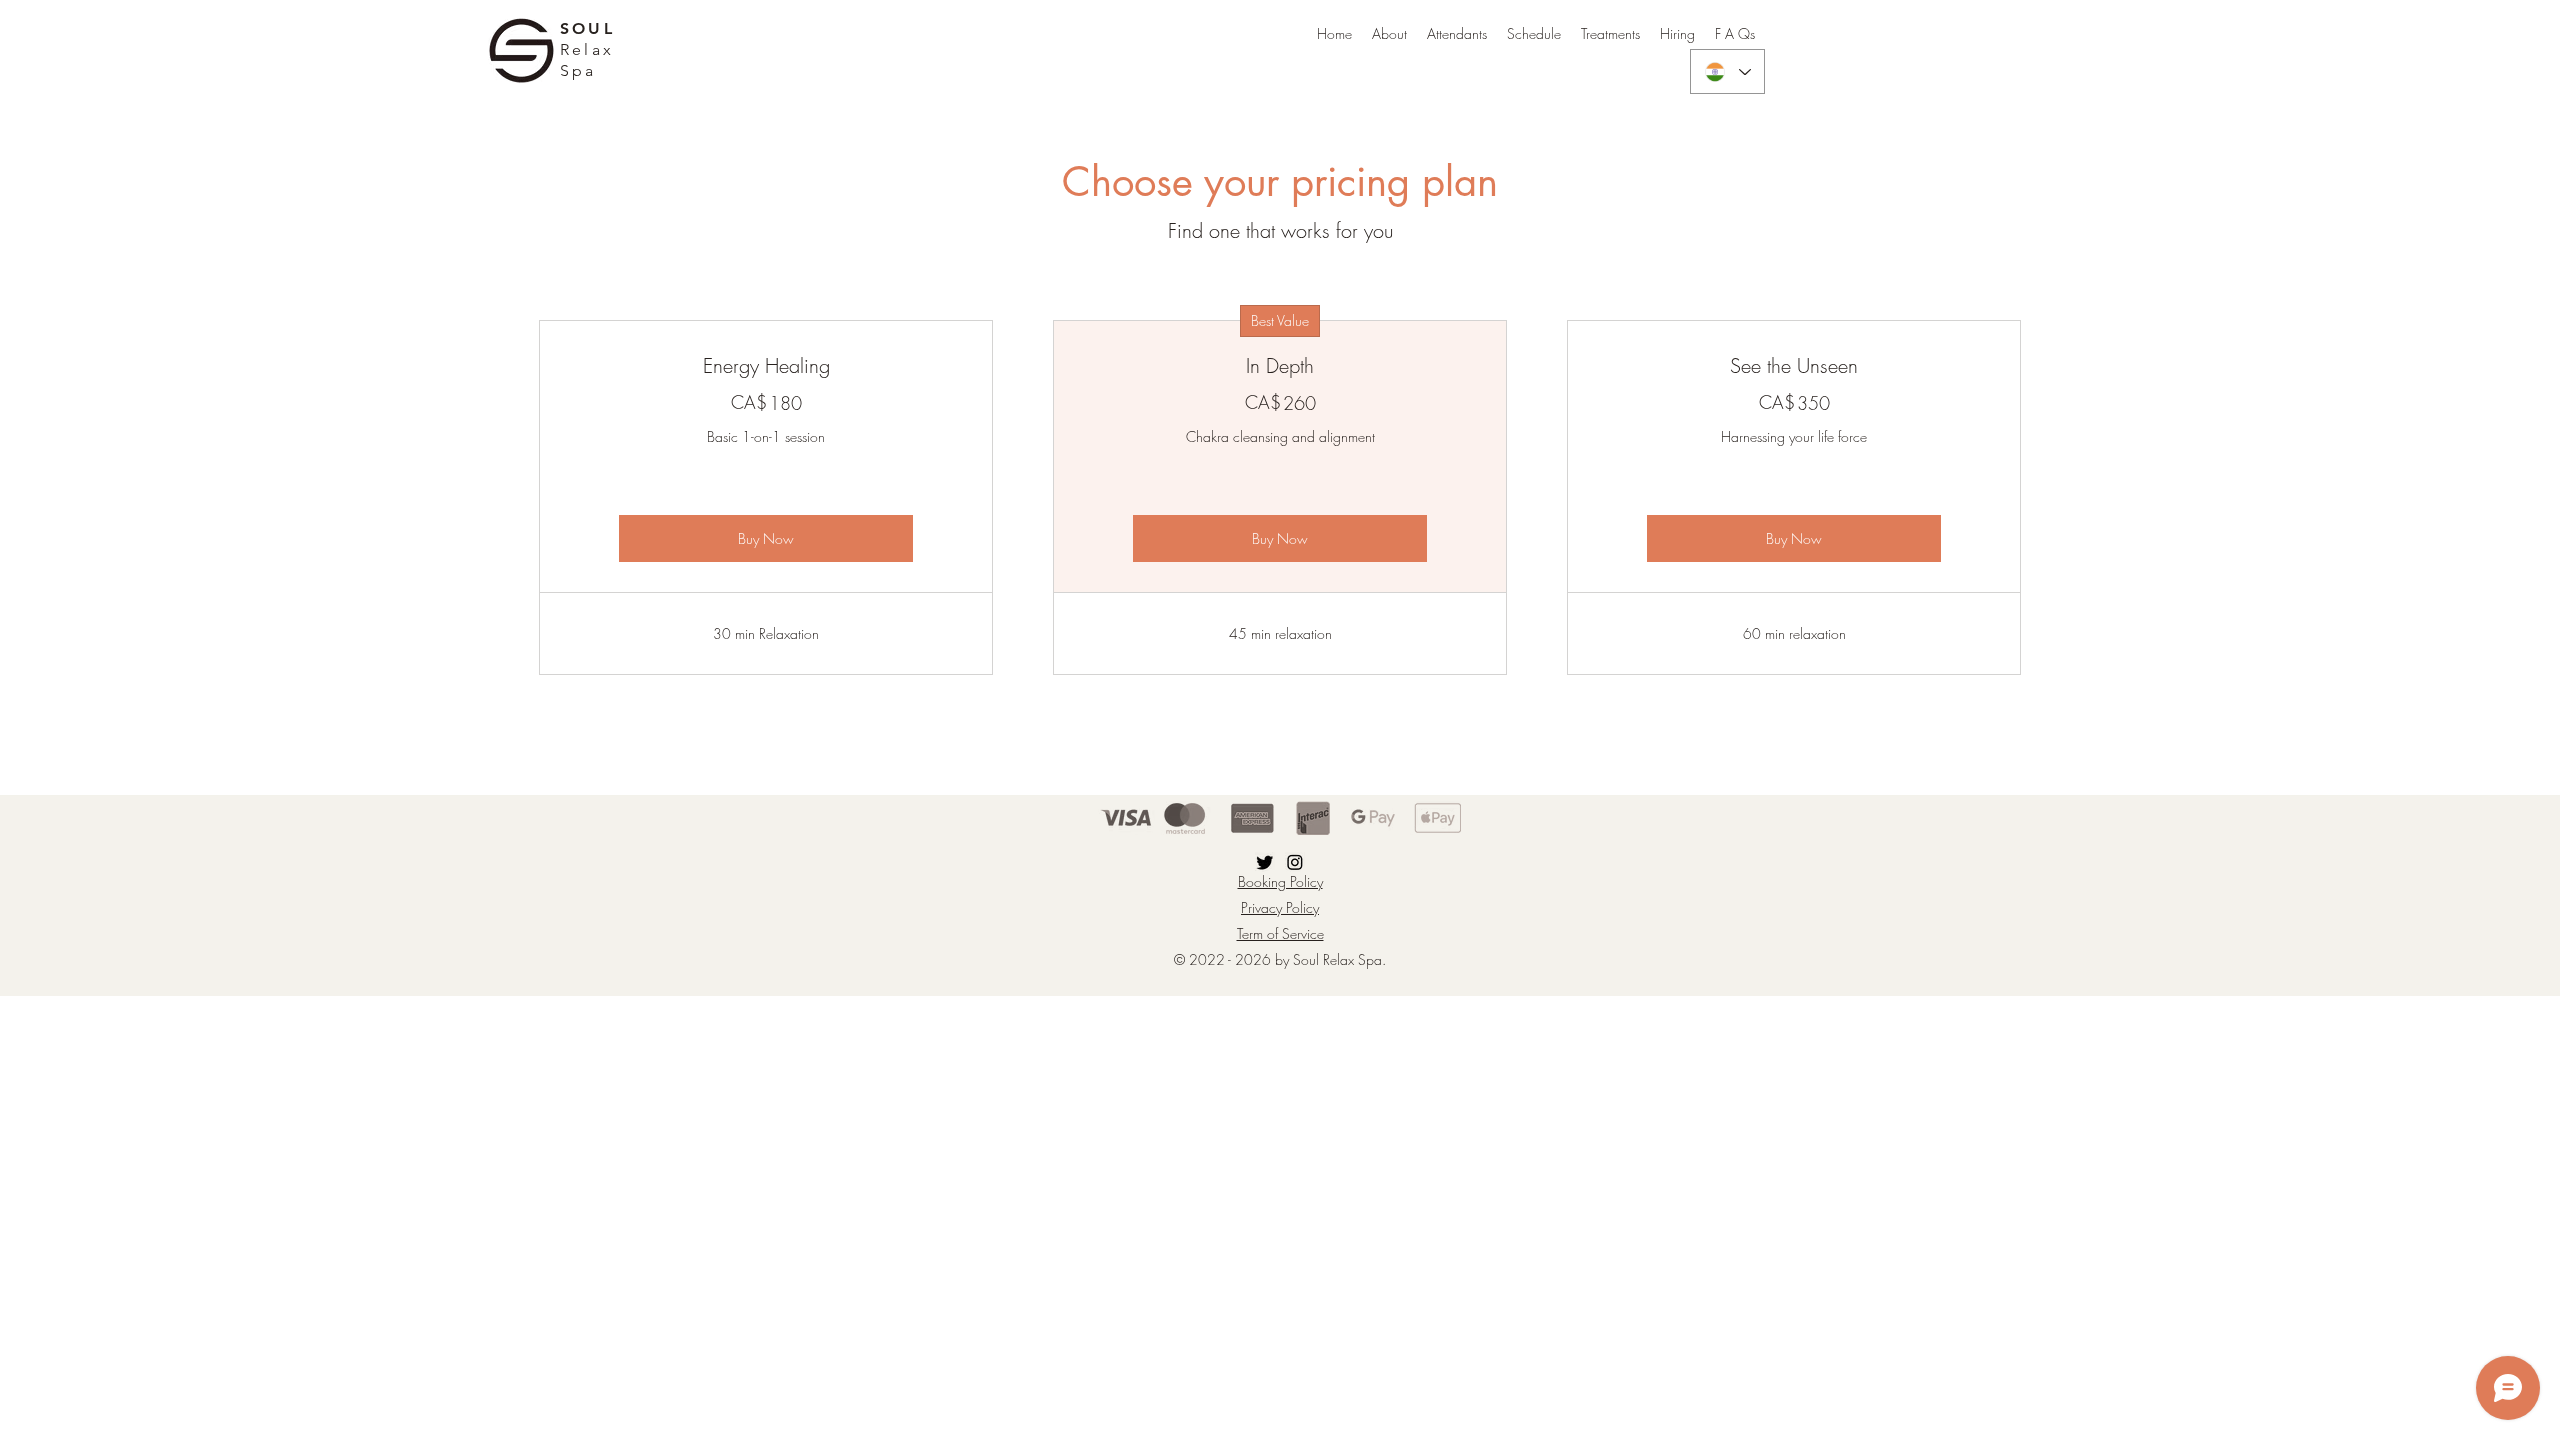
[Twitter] (1265, 862)
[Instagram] (1295, 862)
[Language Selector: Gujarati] (1727, 71)
